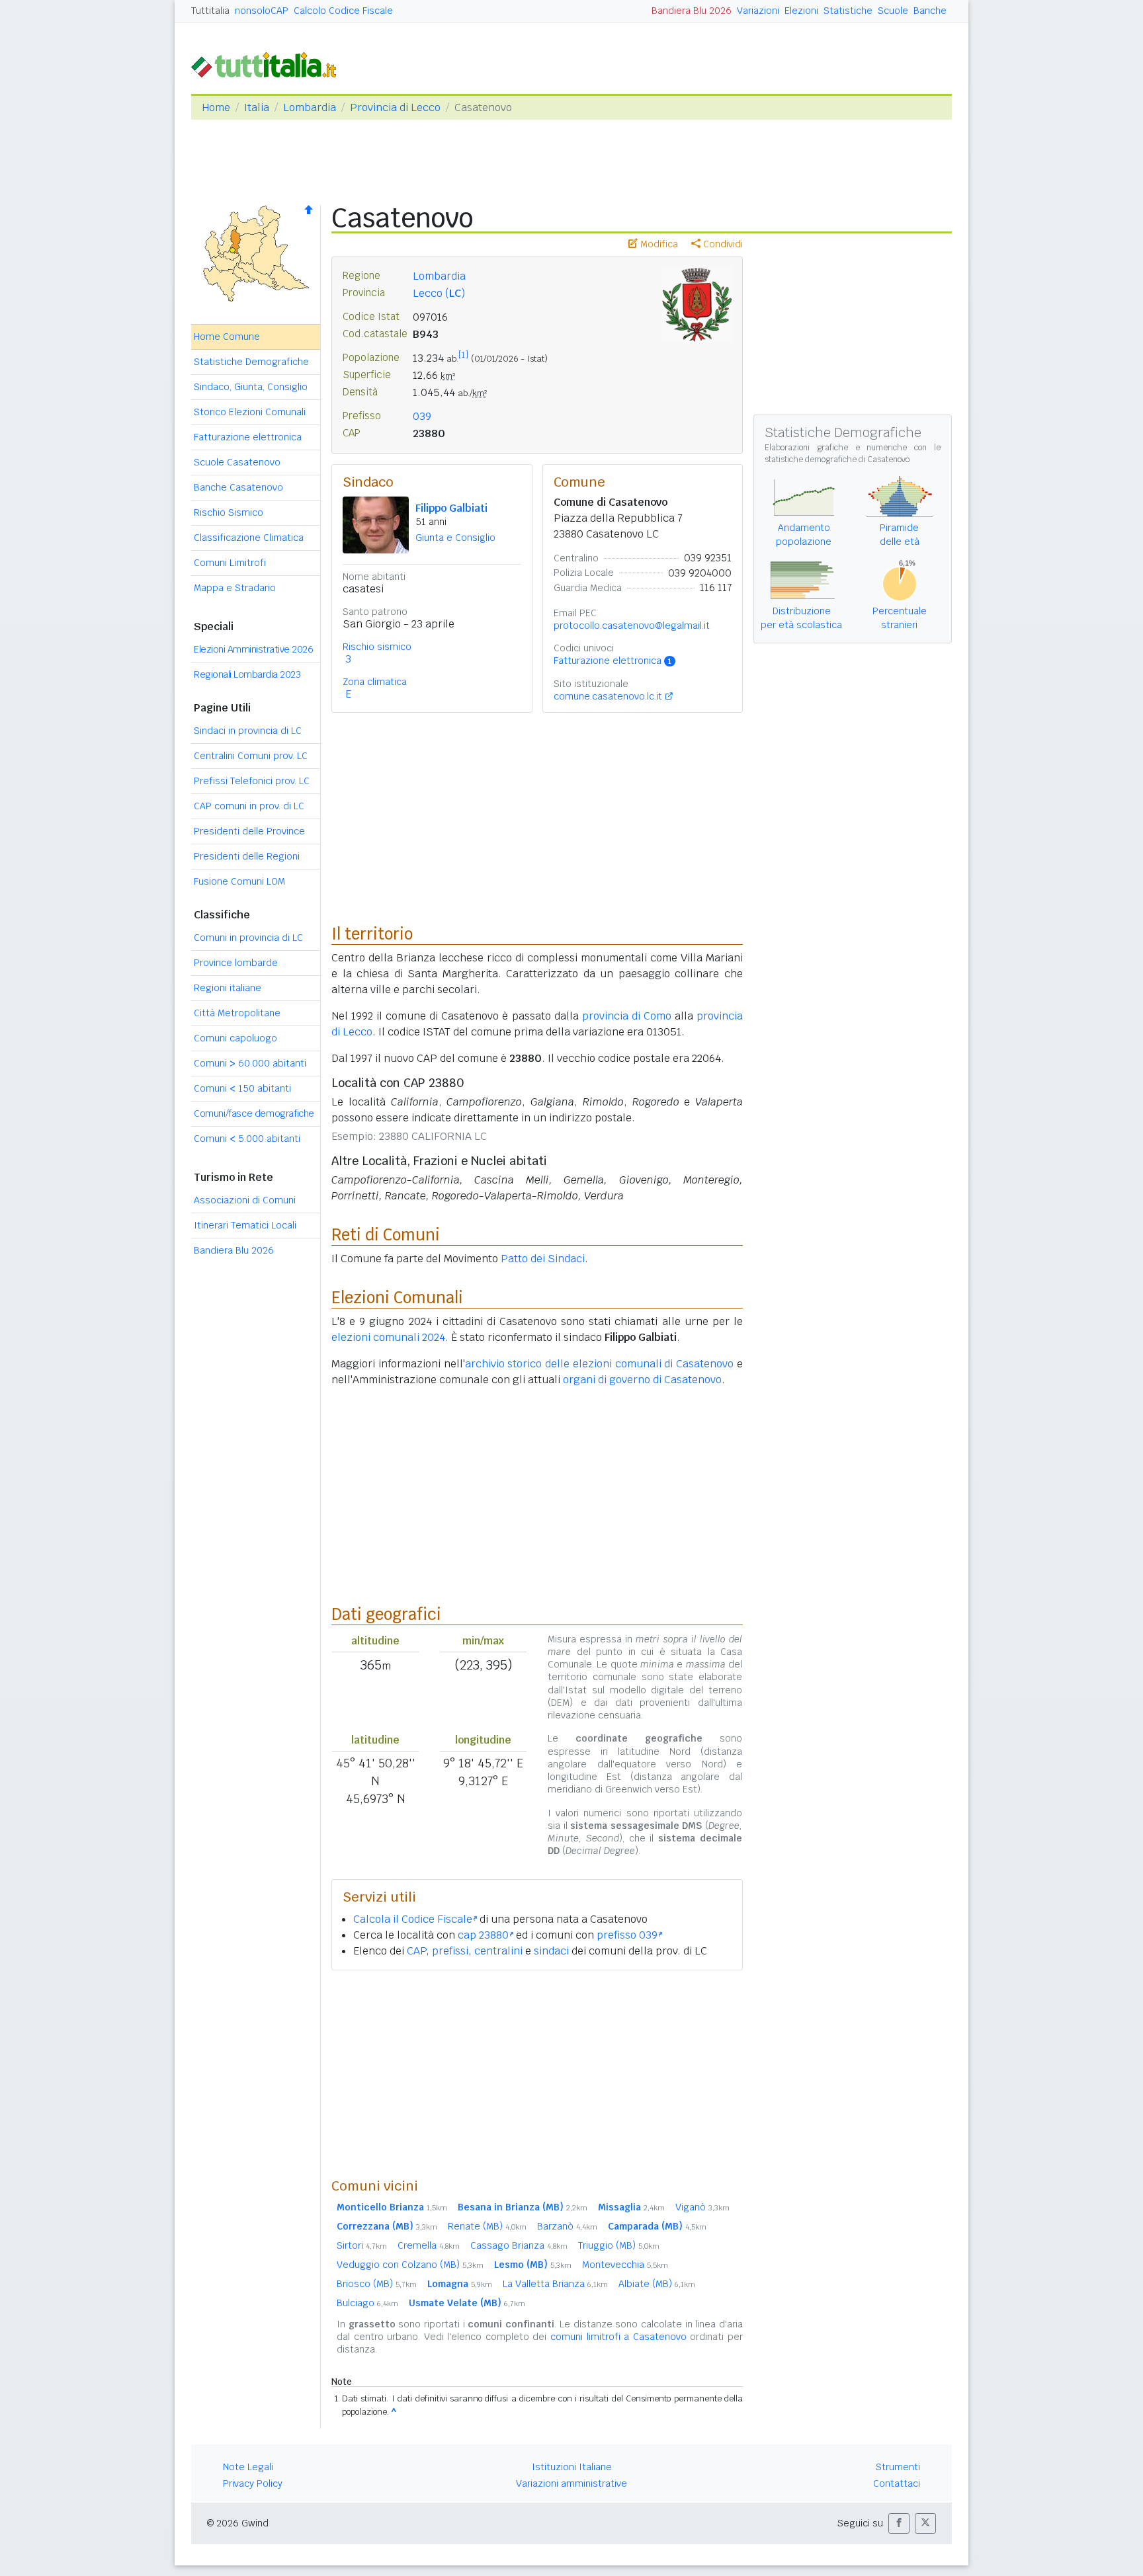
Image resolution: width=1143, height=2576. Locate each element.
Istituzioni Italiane (572, 2467)
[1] (463, 355)
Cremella (429, 2245)
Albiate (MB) (657, 2284)
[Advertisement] (537, 2073)
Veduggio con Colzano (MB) (410, 2265)
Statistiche (848, 11)
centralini (498, 1951)
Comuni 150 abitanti (242, 1088)
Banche (930, 11)
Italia (257, 107)
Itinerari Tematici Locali (245, 1225)
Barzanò (567, 2226)
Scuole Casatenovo (237, 462)
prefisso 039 (627, 1935)
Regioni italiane (228, 988)
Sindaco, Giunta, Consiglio (251, 387)
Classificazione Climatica (249, 538)
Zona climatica (375, 682)
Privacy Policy (253, 2483)
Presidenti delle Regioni (247, 856)
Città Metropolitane (237, 1013)
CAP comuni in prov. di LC (249, 806)
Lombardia (310, 107)
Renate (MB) (487, 2226)
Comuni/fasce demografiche (254, 1113)
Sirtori (362, 2245)
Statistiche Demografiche (251, 362)
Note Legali (248, 2467)
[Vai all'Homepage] (269, 64)
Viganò (702, 2207)
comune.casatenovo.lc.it (608, 696)
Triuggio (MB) (619, 2245)
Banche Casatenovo (238, 487)
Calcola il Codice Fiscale (413, 1919)
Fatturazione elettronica (248, 437)
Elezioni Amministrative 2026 (253, 649)
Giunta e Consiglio (455, 538)
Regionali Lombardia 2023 (247, 674)
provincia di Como (627, 1016)
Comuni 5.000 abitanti (247, 1139)
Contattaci (897, 2483)
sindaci (551, 1951)
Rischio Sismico (229, 512)
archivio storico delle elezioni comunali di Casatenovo (600, 1364)
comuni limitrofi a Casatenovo (618, 2337)
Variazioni (758, 11)
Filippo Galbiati (451, 508)
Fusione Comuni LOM (239, 881)
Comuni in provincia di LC (248, 938)
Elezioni (801, 11)
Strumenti (898, 2467)
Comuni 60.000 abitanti (250, 1063)
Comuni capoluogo (235, 1038)
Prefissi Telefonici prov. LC (252, 781)
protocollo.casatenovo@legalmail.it (632, 625)
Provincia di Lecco (395, 107)
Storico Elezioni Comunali (250, 412)
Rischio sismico (377, 647)
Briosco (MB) (377, 2284)
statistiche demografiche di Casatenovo (837, 460)
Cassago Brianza (519, 2245)
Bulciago (367, 2303)
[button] (899, 2523)
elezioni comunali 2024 (388, 1337)
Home (216, 107)
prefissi (450, 1951)
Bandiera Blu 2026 (692, 11)
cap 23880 (483, 1935)
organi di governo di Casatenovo (642, 1380)
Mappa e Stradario (235, 588)
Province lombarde (236, 963)
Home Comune (227, 337)
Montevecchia (625, 2265)
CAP (416, 1951)
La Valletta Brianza (555, 2284)
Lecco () (439, 293)
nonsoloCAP (262, 11)
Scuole (893, 11)
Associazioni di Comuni (245, 1200)
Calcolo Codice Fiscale (343, 11)
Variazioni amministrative (571, 2483)
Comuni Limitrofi (230, 563)
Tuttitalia (210, 11)
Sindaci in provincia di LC (248, 731)
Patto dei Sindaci (543, 1259)
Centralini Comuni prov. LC (251, 756)
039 (422, 416)
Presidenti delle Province (249, 831)
